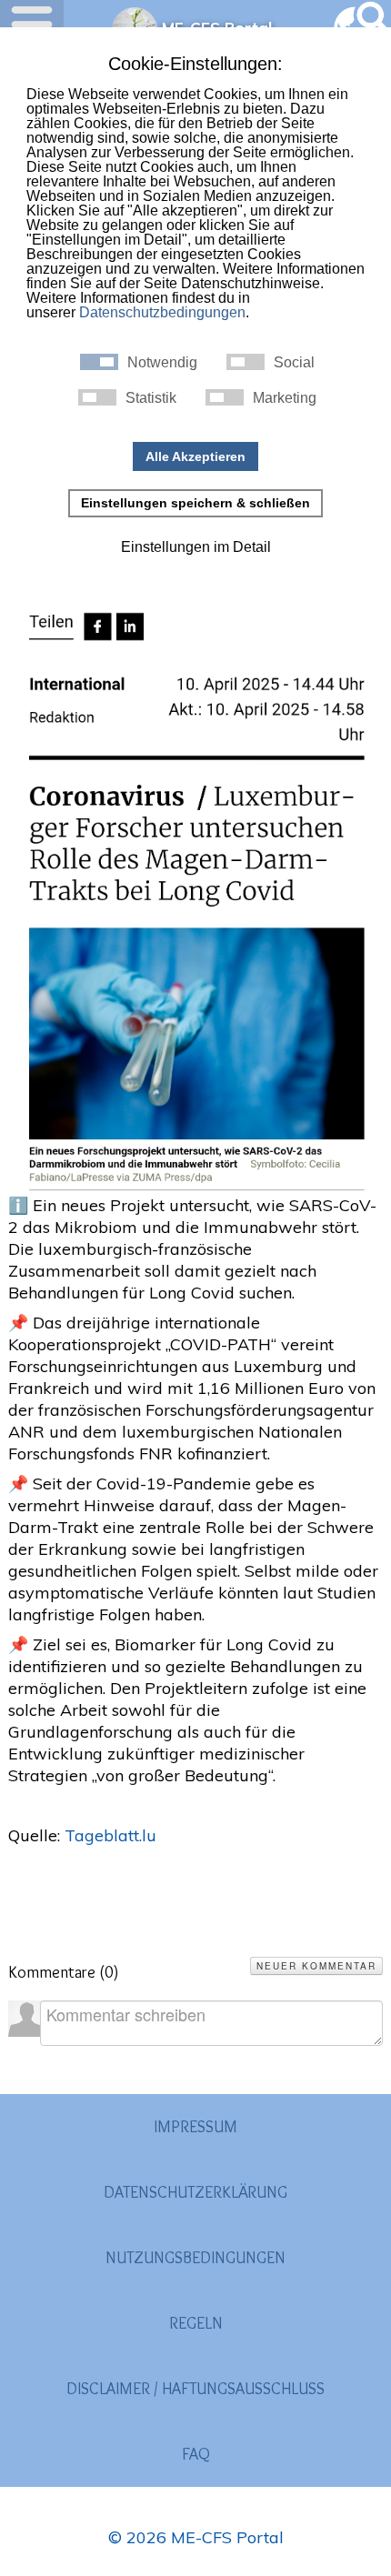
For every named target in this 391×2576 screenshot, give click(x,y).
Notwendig (162, 363)
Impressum (195, 2127)
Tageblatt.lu (110, 1835)
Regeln (196, 2323)
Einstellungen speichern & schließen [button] (195, 503)
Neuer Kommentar (316, 1966)
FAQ (196, 2454)
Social (294, 363)
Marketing (285, 398)
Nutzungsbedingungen (195, 2258)
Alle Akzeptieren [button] (195, 456)
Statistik (151, 398)
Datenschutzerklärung (195, 2192)
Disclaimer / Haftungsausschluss (195, 2389)
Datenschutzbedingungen (162, 312)
